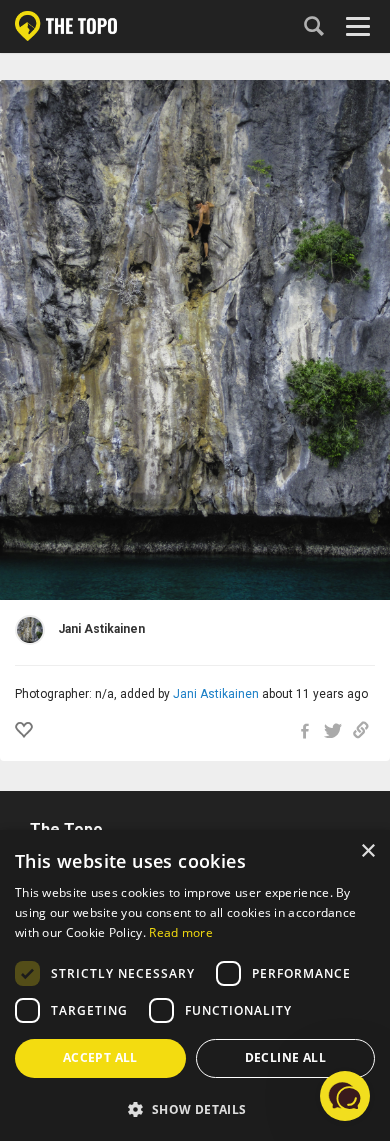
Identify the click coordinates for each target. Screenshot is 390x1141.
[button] (195, 1108)
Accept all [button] (100, 1057)
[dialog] (195, 985)
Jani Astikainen (216, 694)
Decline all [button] (285, 1057)
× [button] (367, 851)
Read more (181, 932)
